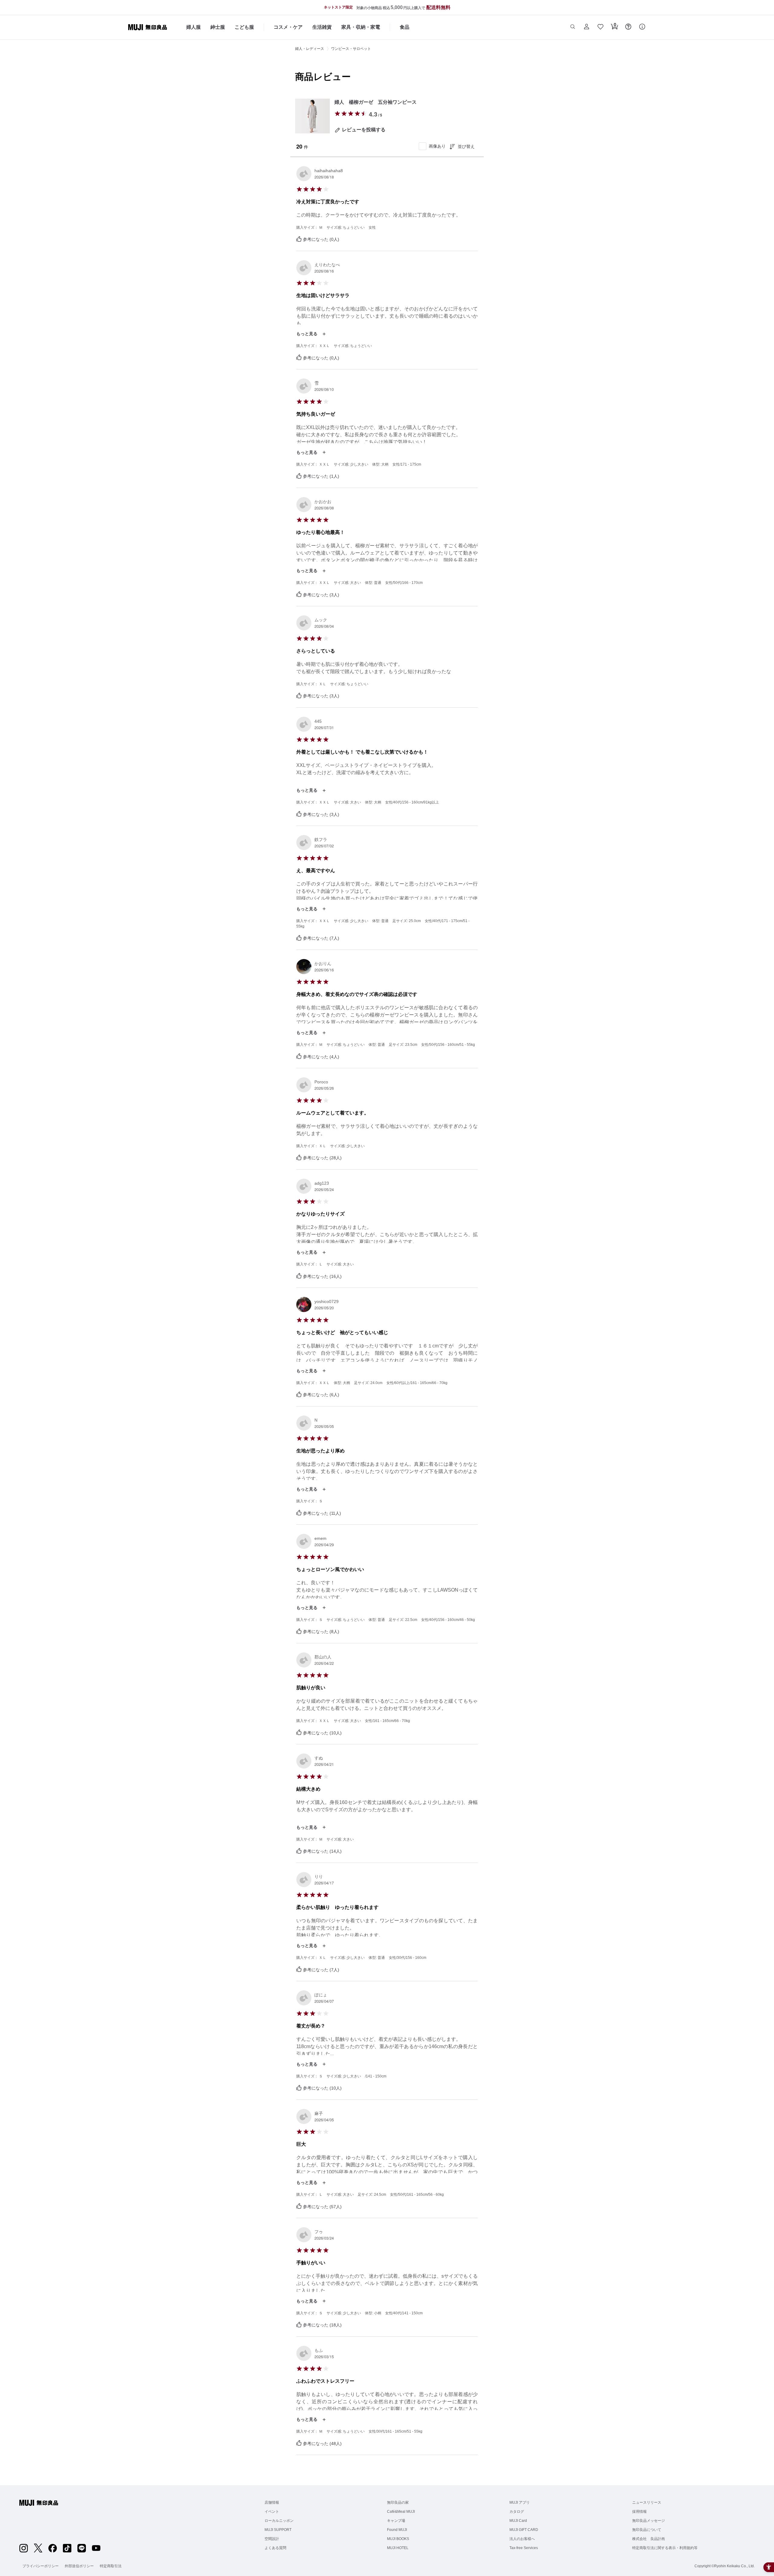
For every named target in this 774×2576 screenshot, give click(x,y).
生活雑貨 (322, 27)
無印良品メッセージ (649, 2521)
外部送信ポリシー (79, 2566)
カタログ (517, 2512)
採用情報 (639, 2512)
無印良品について (647, 2530)
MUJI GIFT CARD (524, 2530)
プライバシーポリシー (41, 2566)
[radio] (337, 113)
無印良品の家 (398, 2502)
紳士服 (218, 27)
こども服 (244, 27)
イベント (272, 2512)
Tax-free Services (524, 2548)
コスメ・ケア (288, 27)
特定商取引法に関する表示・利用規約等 (665, 2548)
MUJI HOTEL (398, 2548)
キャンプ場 (396, 2521)
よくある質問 (275, 2548)
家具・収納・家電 (361, 27)
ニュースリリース (647, 2502)
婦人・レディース (310, 49)
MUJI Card (518, 2521)
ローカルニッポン (279, 2521)
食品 (405, 27)
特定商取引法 (111, 2566)
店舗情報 (272, 2502)
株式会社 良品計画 (649, 2539)
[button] (573, 27)
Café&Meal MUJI (401, 2512)
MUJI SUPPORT (278, 2530)
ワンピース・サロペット (351, 49)
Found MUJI (397, 2530)
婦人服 (193, 27)
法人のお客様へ (522, 2539)
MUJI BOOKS (398, 2539)
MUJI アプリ (520, 2502)
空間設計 (272, 2539)
